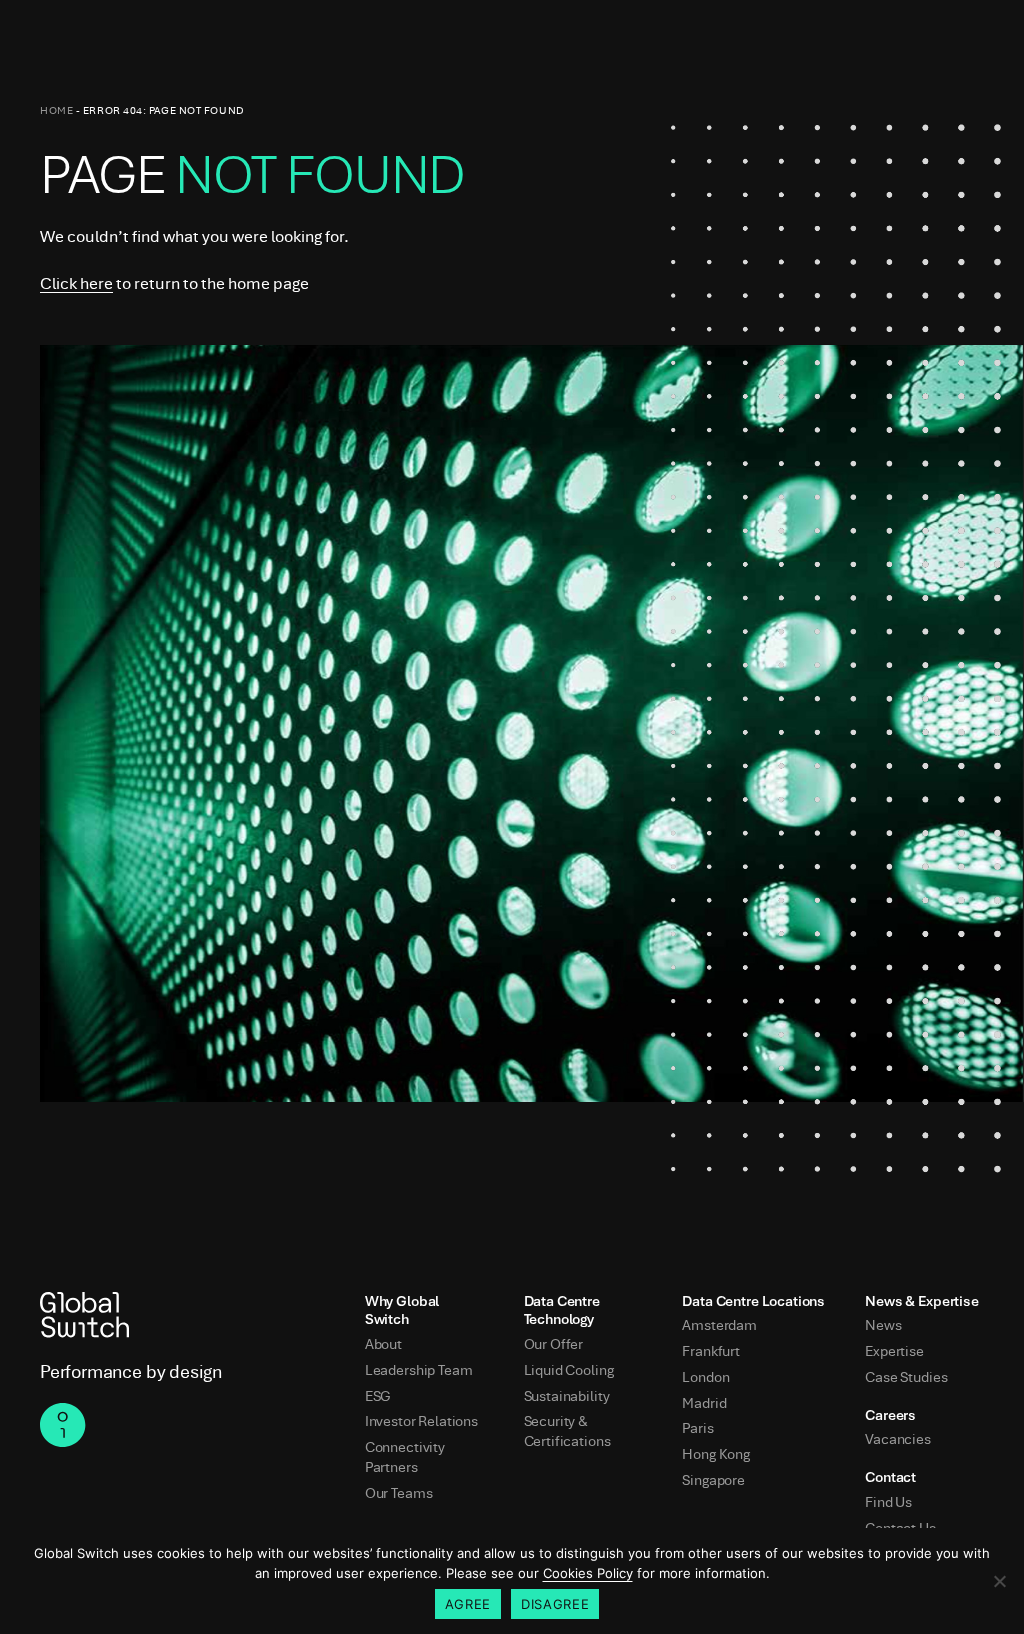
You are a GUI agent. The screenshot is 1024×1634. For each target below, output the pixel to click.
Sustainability (567, 1396)
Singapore (713, 1480)
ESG (378, 1396)
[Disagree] (999, 1581)
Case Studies (906, 1377)
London (705, 1377)
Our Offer (554, 1344)
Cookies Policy (588, 1573)
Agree (468, 1604)
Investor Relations (421, 1421)
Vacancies (898, 1439)
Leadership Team (419, 1370)
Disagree (555, 1604)
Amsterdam (719, 1325)
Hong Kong (716, 1454)
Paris (697, 1428)
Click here (76, 283)
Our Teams (399, 1493)
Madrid (704, 1403)
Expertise (894, 1351)
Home (56, 110)
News (883, 1325)
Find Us (888, 1502)
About (383, 1344)
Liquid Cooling (569, 1370)
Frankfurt (711, 1351)
